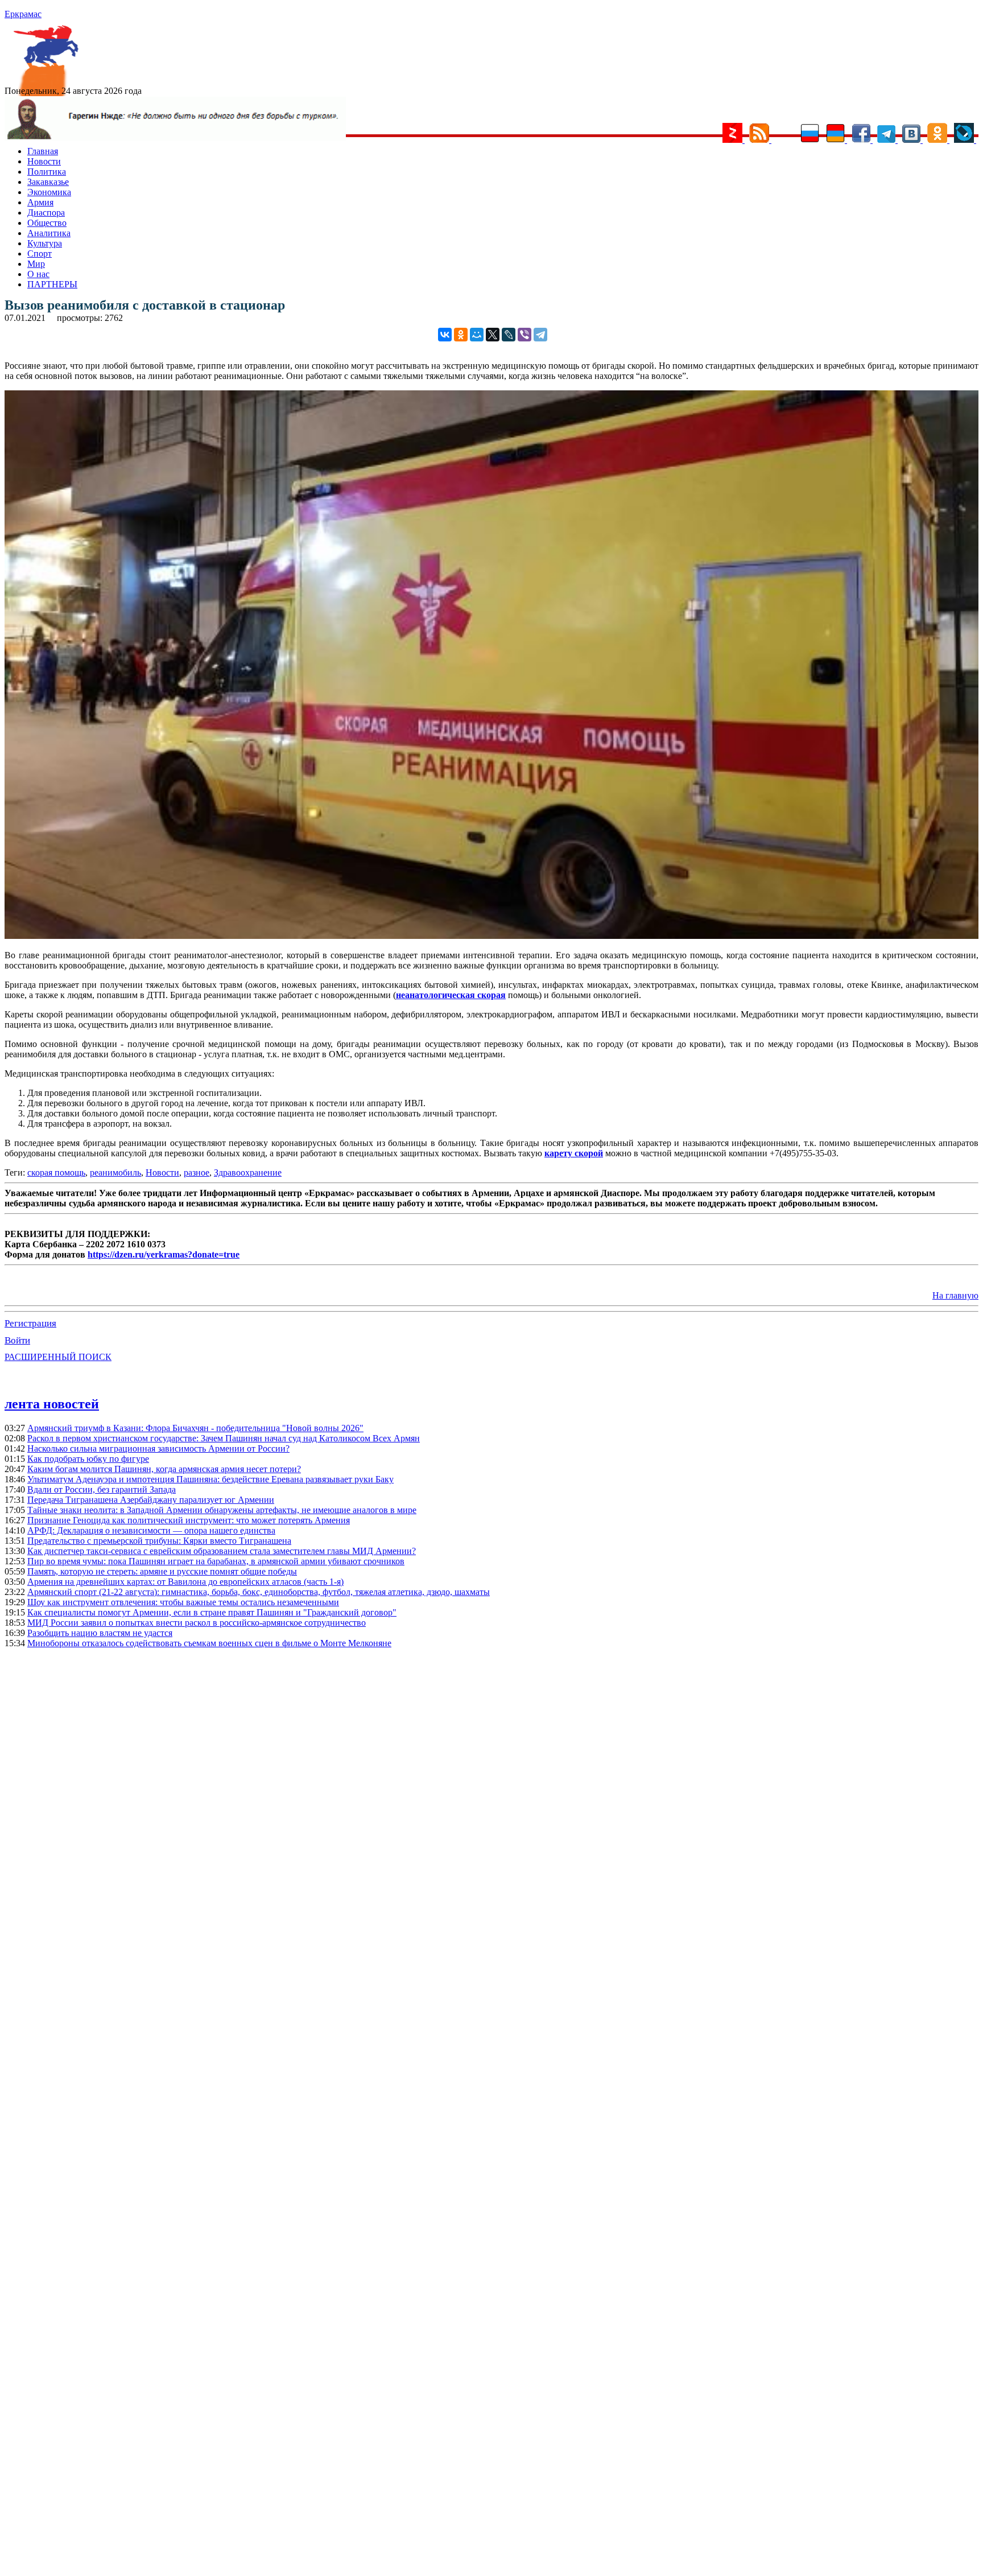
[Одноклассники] (461, 335)
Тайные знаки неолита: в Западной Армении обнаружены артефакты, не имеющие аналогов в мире (222, 1510)
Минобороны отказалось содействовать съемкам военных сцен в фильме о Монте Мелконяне (209, 1643)
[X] (493, 335)
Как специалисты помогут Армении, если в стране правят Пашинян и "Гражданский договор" (212, 1612)
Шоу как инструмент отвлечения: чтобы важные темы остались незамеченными (183, 1602)
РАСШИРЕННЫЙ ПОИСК (58, 1357)
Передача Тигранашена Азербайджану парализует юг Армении (151, 1500)
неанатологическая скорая (451, 995)
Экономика (49, 192)
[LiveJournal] (509, 335)
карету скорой (574, 1153)
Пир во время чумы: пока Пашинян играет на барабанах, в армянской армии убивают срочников (216, 1561)
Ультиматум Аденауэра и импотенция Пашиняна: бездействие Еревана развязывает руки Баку (210, 1479)
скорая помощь (56, 1172)
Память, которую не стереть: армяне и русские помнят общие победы (162, 1571)
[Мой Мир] (477, 335)
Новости (44, 161)
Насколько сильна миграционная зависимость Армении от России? (158, 1448)
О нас (38, 274)
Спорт (40, 254)
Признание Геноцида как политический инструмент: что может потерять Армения (189, 1520)
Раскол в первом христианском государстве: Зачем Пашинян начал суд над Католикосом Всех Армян (224, 1438)
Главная (43, 151)
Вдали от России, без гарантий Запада (102, 1489)
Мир (36, 264)
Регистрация (30, 1323)
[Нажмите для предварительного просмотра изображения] (491, 936)
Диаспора (46, 213)
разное (197, 1172)
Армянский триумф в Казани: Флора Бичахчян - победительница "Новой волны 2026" (195, 1428)
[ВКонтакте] (445, 335)
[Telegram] (540, 335)
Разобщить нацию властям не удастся (100, 1633)
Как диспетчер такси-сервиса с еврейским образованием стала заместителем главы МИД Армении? (222, 1551)
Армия (40, 202)
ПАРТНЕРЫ (52, 284)
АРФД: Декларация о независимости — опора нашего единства (151, 1530)
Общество (47, 223)
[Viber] (524, 335)
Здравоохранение (248, 1172)
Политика (47, 172)
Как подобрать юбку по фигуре (88, 1459)
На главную (955, 1295)
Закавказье (48, 182)
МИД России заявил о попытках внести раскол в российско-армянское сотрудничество (197, 1623)
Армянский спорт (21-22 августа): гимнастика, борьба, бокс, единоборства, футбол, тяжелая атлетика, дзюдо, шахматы (259, 1592)
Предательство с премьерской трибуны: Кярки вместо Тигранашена (159, 1541)
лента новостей (52, 1404)
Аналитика (49, 233)
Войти (17, 1340)
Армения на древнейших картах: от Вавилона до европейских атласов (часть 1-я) (185, 1582)
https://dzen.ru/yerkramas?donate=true (164, 1254)
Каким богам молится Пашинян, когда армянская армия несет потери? (164, 1469)
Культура (45, 243)
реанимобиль (115, 1172)
